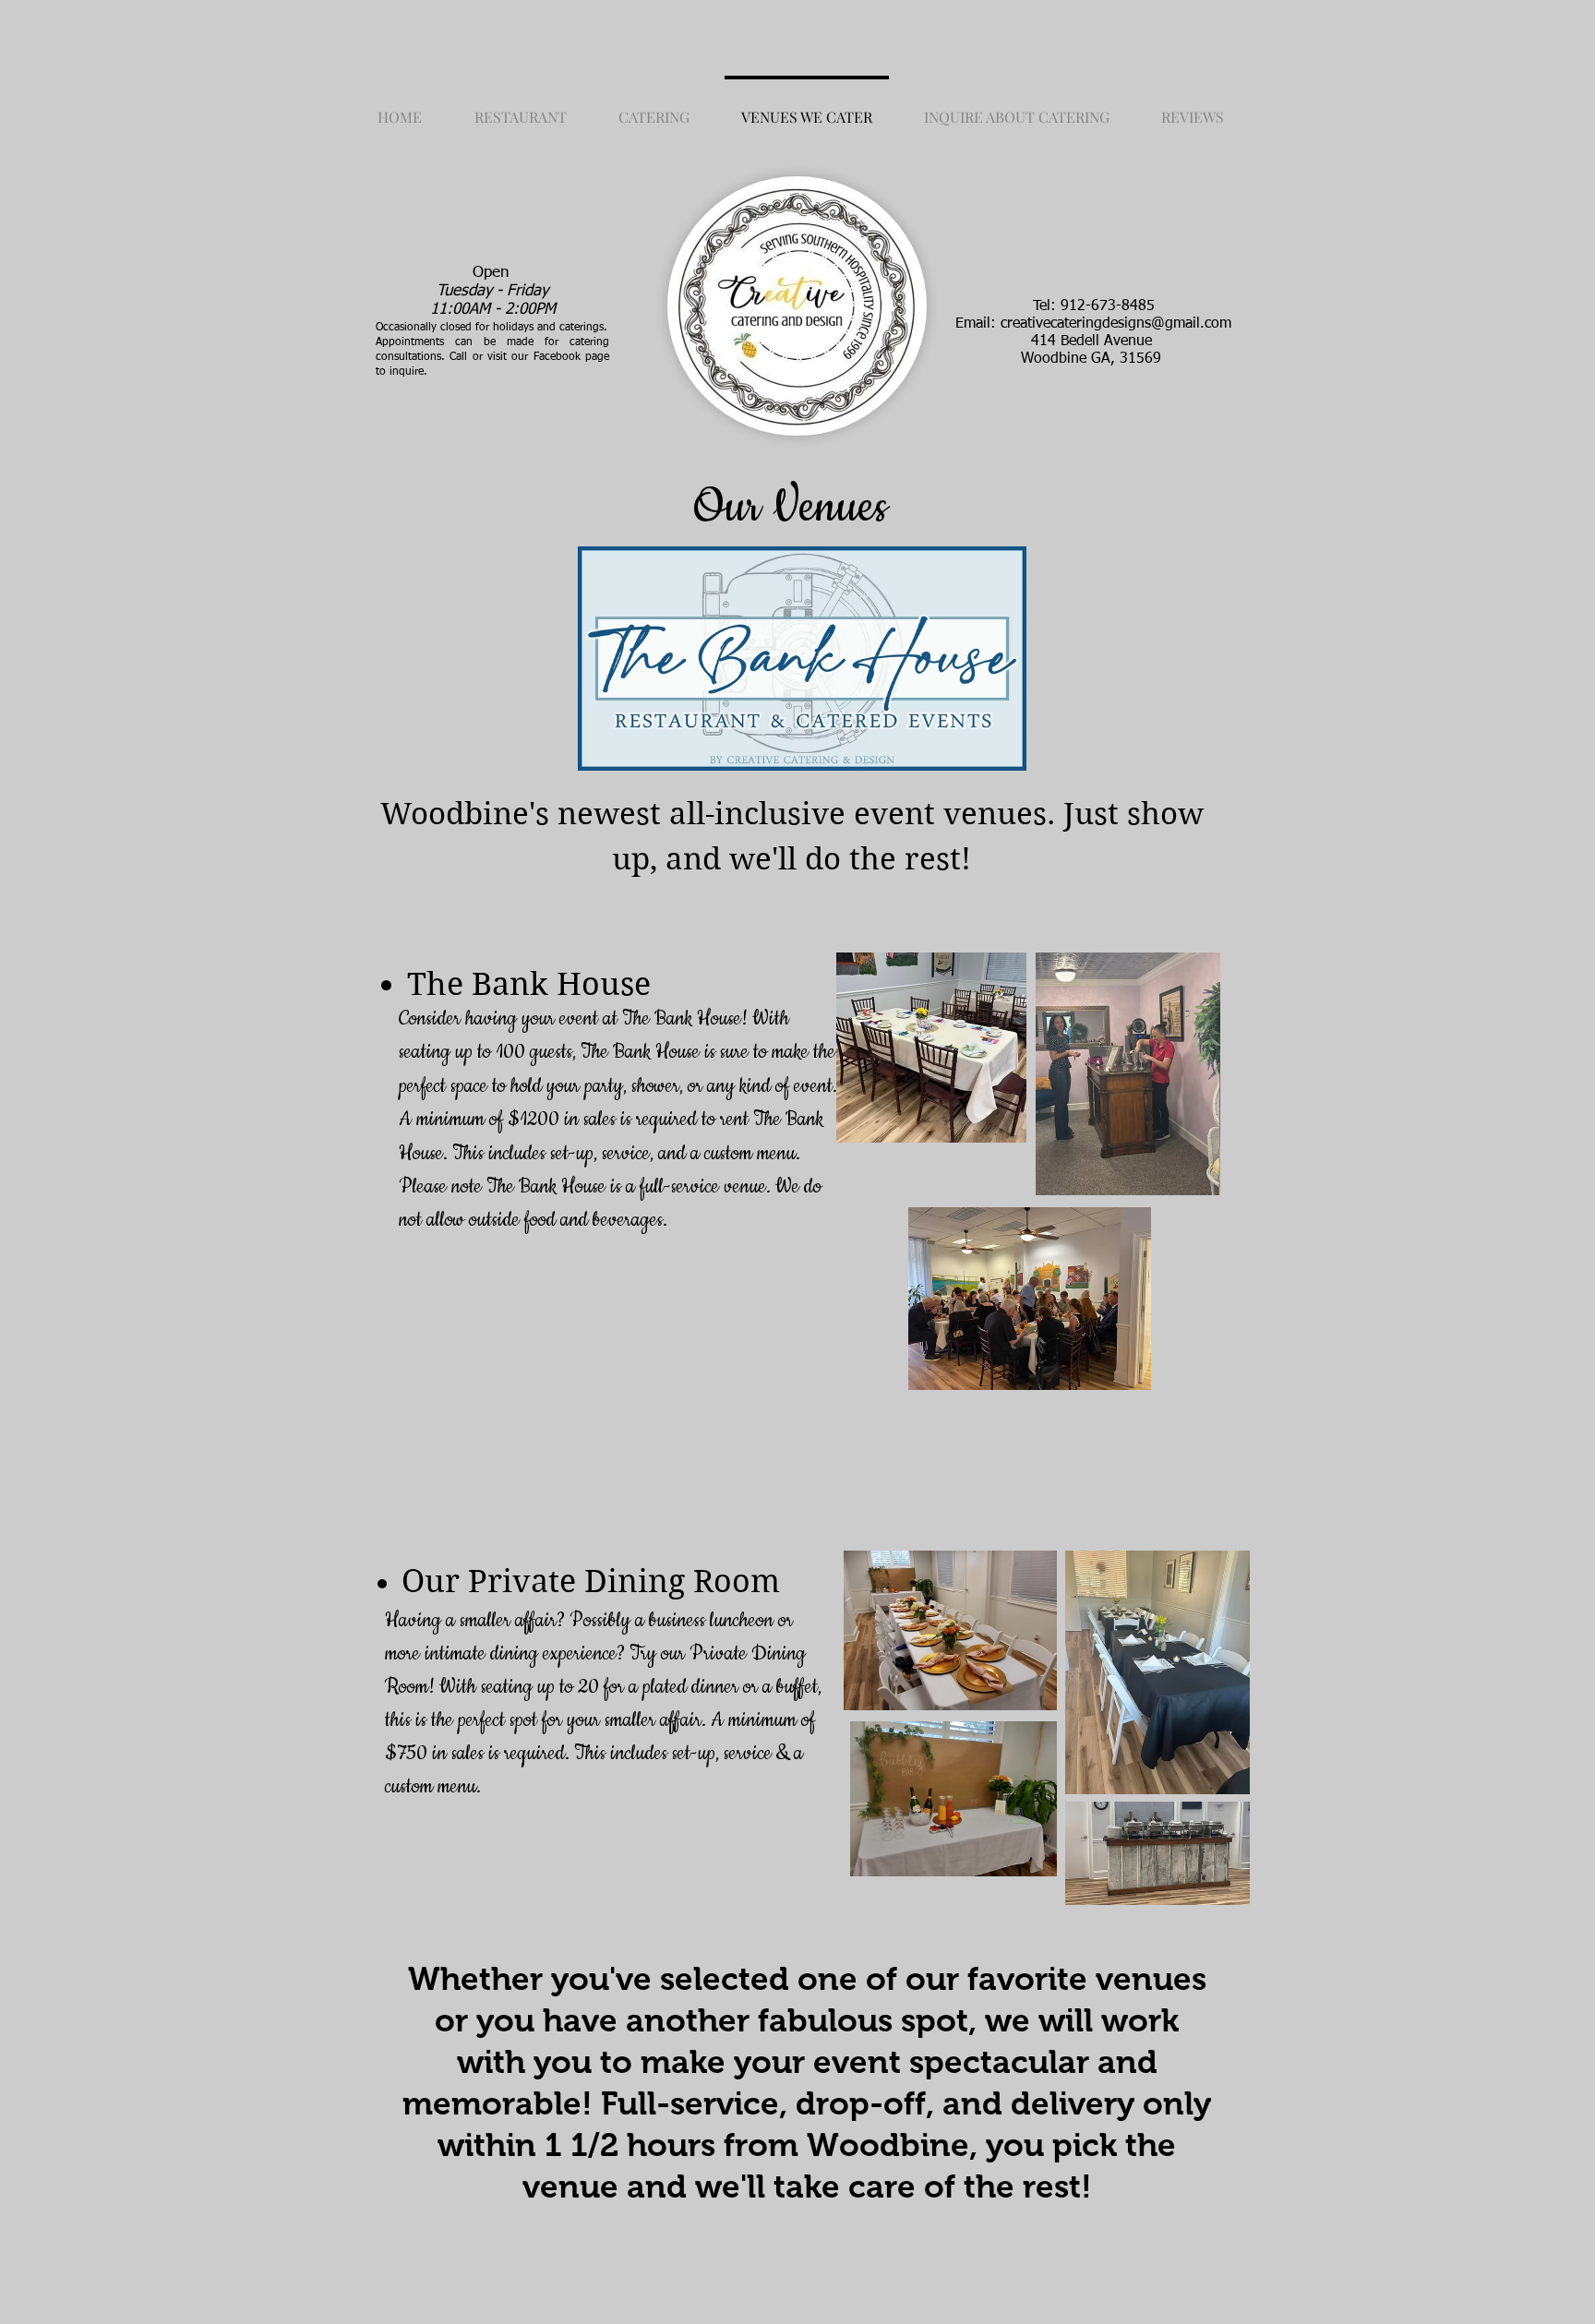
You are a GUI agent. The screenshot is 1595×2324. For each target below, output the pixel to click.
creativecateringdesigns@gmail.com (1116, 324)
